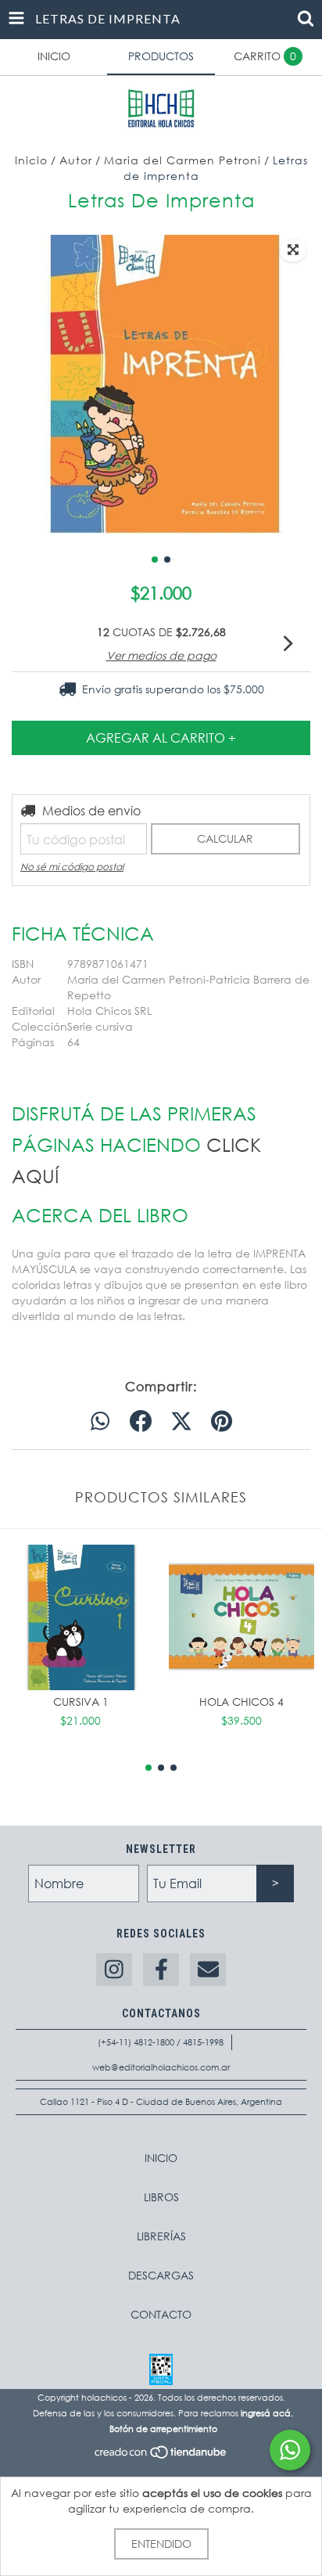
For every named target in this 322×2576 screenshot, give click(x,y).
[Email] (208, 1970)
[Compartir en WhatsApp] (100, 1422)
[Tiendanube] (161, 2457)
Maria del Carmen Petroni (182, 160)
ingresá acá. (267, 2413)
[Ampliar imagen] (293, 250)
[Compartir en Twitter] (181, 1422)
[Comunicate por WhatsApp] (290, 2450)
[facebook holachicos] (161, 1970)
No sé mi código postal (72, 867)
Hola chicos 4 (241, 1702)
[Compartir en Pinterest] (222, 1422)
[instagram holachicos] (114, 1970)
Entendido (161, 2544)
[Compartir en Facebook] (141, 1422)
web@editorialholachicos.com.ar (161, 2067)
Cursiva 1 (81, 1702)
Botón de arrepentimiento (163, 2429)
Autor (76, 160)
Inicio (31, 160)
